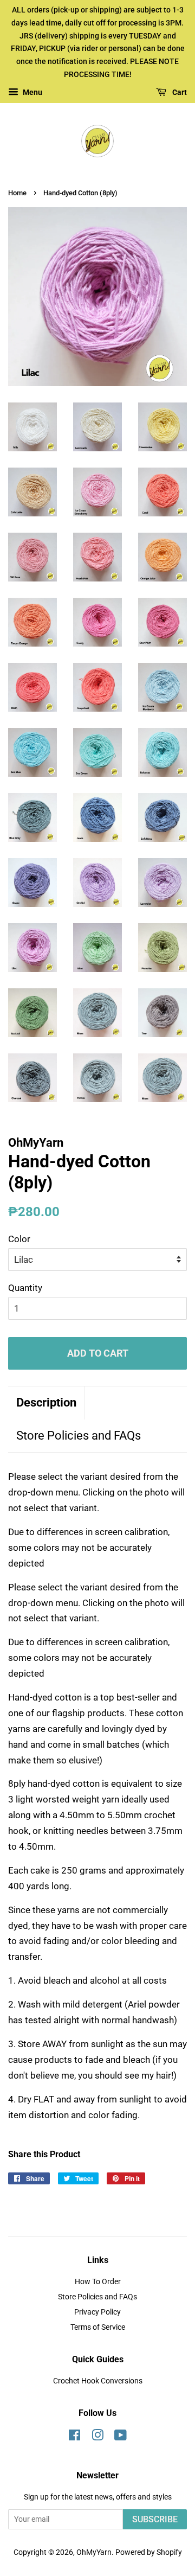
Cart (179, 92)
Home (17, 193)
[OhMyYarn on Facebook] (74, 2437)
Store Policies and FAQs (79, 1436)
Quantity (25, 1288)
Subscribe (155, 2519)
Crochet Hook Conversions (98, 2381)
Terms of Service (98, 2327)
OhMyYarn (94, 2552)
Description (46, 1402)
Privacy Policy (97, 2312)
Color (19, 1239)
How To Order (98, 2282)
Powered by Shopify (149, 2552)
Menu (32, 92)
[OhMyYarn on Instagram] (97, 2437)
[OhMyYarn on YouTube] (121, 2437)
